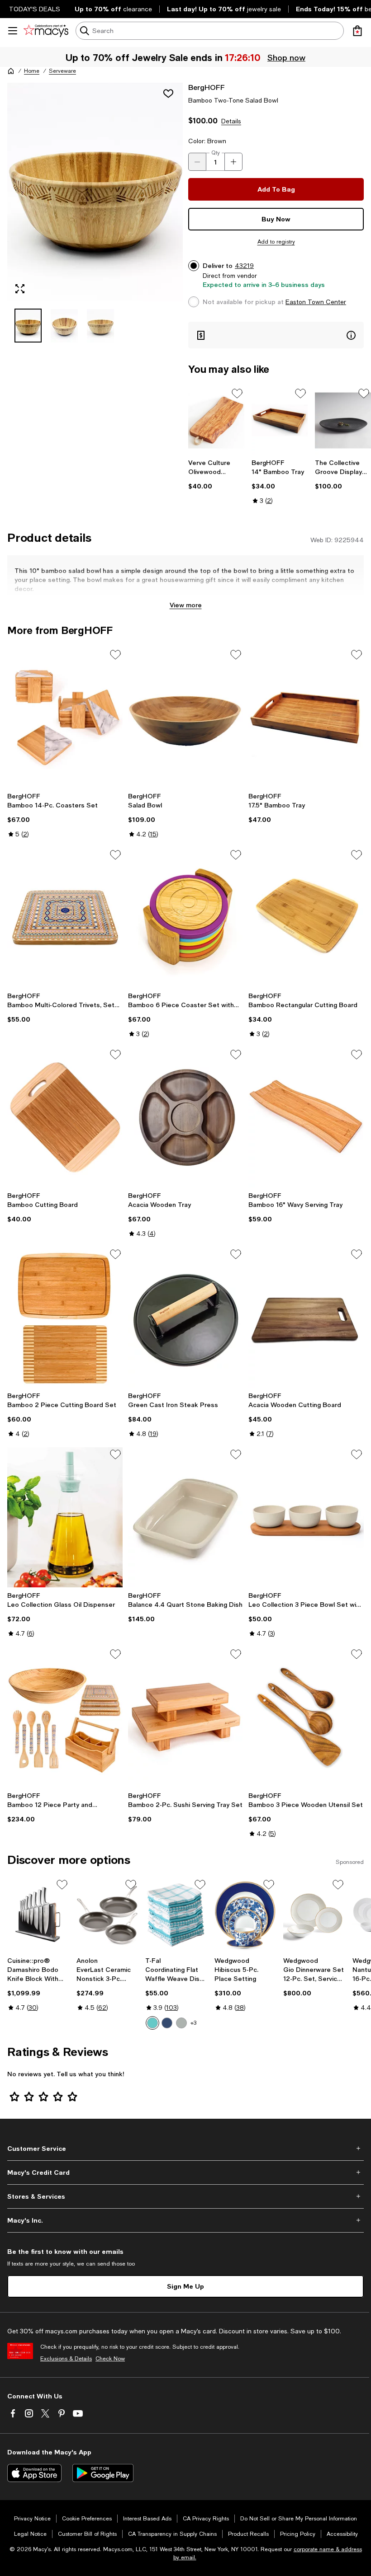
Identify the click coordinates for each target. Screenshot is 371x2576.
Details (231, 121)
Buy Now (276, 219)
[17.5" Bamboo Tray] (306, 718)
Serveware (62, 71)
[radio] (152, 2023)
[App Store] (34, 2473)
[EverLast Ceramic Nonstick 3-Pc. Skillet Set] (107, 1915)
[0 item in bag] (357, 31)
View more (186, 605)
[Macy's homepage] (11, 71)
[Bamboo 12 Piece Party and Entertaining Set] (65, 1717)
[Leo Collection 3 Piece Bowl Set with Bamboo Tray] (306, 1517)
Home (32, 71)
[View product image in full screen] (20, 289)
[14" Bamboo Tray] (280, 420)
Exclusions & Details (66, 2359)
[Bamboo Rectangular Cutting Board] (306, 918)
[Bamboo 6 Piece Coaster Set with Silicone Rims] (186, 918)
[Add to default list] (237, 394)
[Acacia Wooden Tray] (186, 1117)
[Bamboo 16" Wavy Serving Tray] (306, 1117)
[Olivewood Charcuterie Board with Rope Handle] (216, 420)
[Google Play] (103, 2473)
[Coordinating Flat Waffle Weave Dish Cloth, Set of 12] (176, 1915)
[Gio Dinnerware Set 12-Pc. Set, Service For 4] (314, 1915)
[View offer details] (276, 335)
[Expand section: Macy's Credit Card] (185, 2172)
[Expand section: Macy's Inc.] (185, 2220)
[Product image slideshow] (95, 192)
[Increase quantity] (233, 162)
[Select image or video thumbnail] (28, 326)
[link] (216, 474)
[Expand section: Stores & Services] (185, 2196)
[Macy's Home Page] (46, 31)
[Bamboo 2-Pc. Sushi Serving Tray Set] (186, 1717)
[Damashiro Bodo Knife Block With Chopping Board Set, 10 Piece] (38, 1915)
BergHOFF (207, 87)
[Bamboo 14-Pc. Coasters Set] (65, 718)
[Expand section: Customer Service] (185, 2149)
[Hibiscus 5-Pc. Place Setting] (245, 1915)
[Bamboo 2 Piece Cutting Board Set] (65, 1317)
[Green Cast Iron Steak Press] (186, 1317)
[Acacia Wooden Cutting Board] (306, 1317)
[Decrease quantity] (197, 162)
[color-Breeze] (152, 2023)
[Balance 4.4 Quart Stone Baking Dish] (186, 1517)
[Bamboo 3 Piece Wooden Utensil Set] (306, 1717)
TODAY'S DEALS (35, 9)
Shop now (287, 57)
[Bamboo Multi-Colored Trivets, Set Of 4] (65, 918)
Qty (216, 153)
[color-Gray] (181, 2023)
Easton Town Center (316, 302)
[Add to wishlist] (168, 94)
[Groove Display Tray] (343, 420)
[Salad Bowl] (186, 718)
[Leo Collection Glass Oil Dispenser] (65, 1517)
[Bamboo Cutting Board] (65, 1117)
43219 (244, 266)
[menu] (13, 31)
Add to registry (276, 242)
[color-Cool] (167, 2023)
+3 (193, 2023)
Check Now (110, 2359)
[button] (95, 212)
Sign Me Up (185, 2286)
